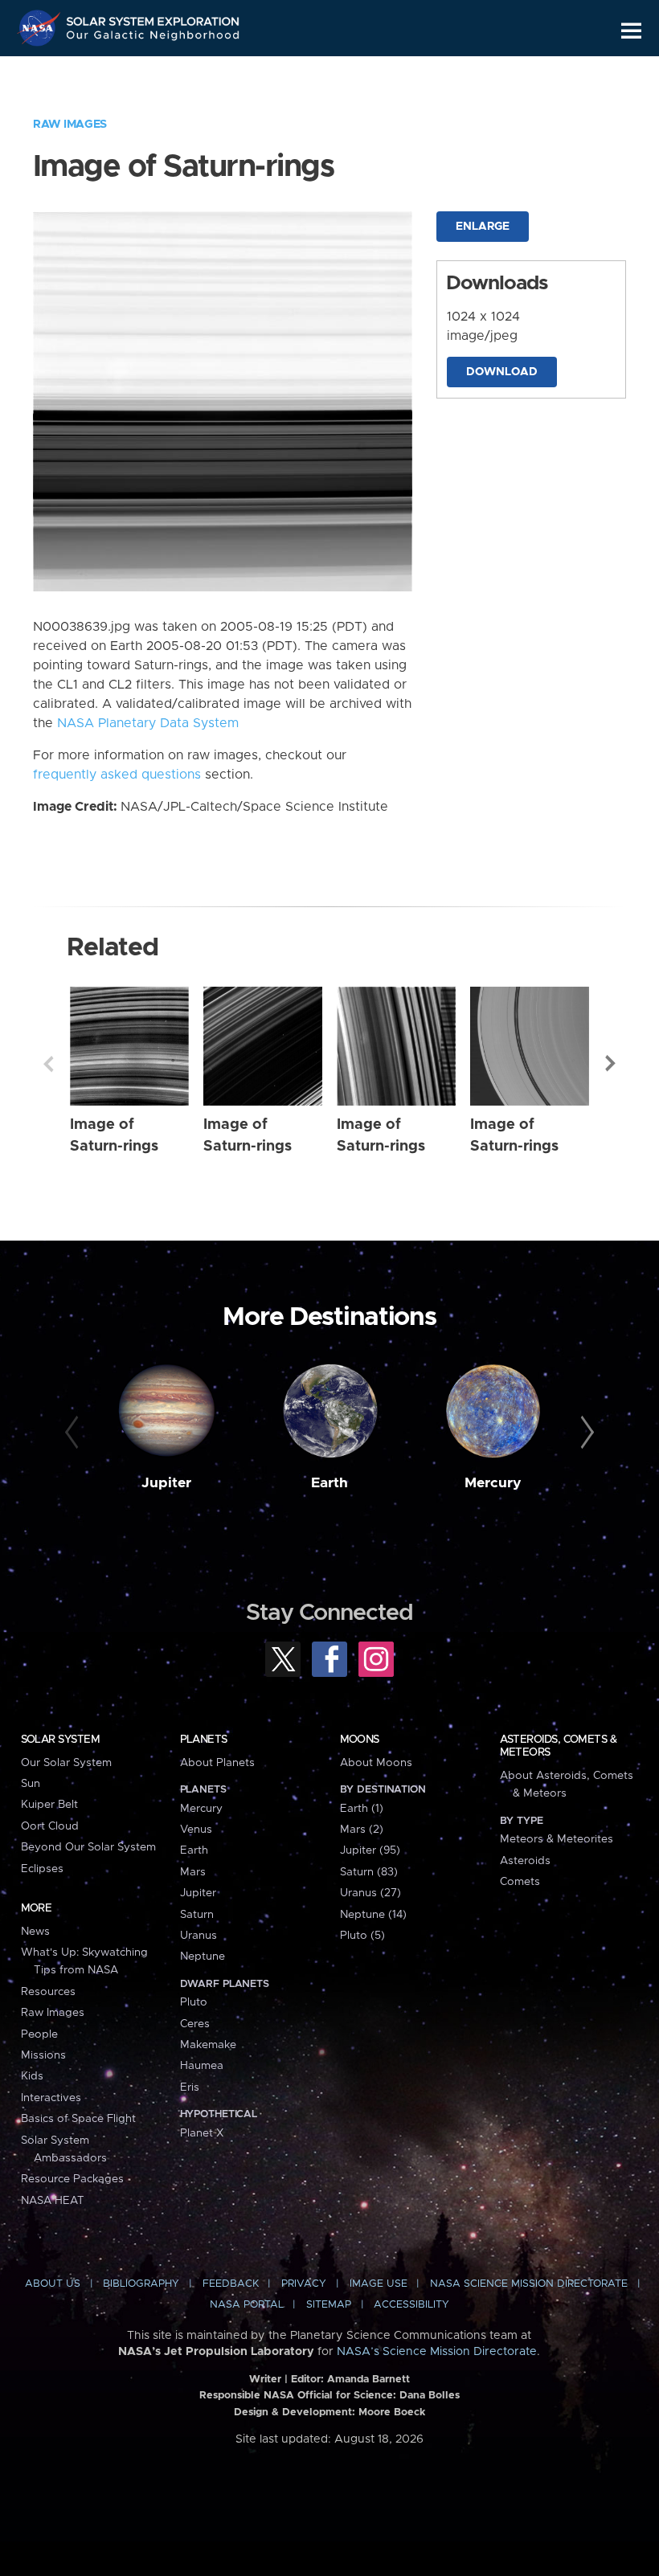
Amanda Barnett (368, 2380)
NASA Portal (247, 2305)
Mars (193, 1872)
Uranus (199, 1936)
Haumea (202, 2066)
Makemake (208, 2045)
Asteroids (525, 1861)
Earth (329, 1483)
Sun (31, 1784)
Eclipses (42, 1869)
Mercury (493, 1483)
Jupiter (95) (370, 1850)
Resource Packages (72, 2179)
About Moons (376, 1763)
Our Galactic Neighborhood (153, 38)
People (39, 2034)
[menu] (631, 31)
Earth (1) (362, 1809)
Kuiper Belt (49, 1805)
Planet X (202, 2133)
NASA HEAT (53, 2201)
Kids (32, 2076)
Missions (43, 2055)
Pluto (194, 2002)
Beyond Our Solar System (88, 1847)
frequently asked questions (117, 775)
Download (502, 372)
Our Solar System (66, 1763)
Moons (360, 1740)
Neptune (203, 1957)
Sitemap (329, 2305)
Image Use (379, 2284)
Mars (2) (362, 1830)
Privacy (304, 2284)
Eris (190, 2087)
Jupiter (166, 1483)
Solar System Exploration (153, 18)
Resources (48, 1992)
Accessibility (411, 2305)
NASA (41, 28)
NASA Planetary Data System (148, 723)
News (35, 1932)
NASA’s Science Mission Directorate (437, 2352)
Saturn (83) (369, 1872)
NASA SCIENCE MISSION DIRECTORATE (529, 2284)
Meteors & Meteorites (557, 1839)
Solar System (60, 1740)
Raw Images (70, 125)
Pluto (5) (362, 1936)
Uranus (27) (370, 1893)
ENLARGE (483, 227)
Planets (204, 1740)
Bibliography (141, 2284)
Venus (196, 1830)
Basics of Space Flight (78, 2119)
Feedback (231, 2284)
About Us (53, 2284)
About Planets (217, 1763)
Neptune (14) (373, 1915)
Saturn (197, 1915)
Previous (48, 1064)
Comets (520, 1882)
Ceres (195, 2024)
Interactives (51, 2098)
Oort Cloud (50, 1826)
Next (611, 1064)
